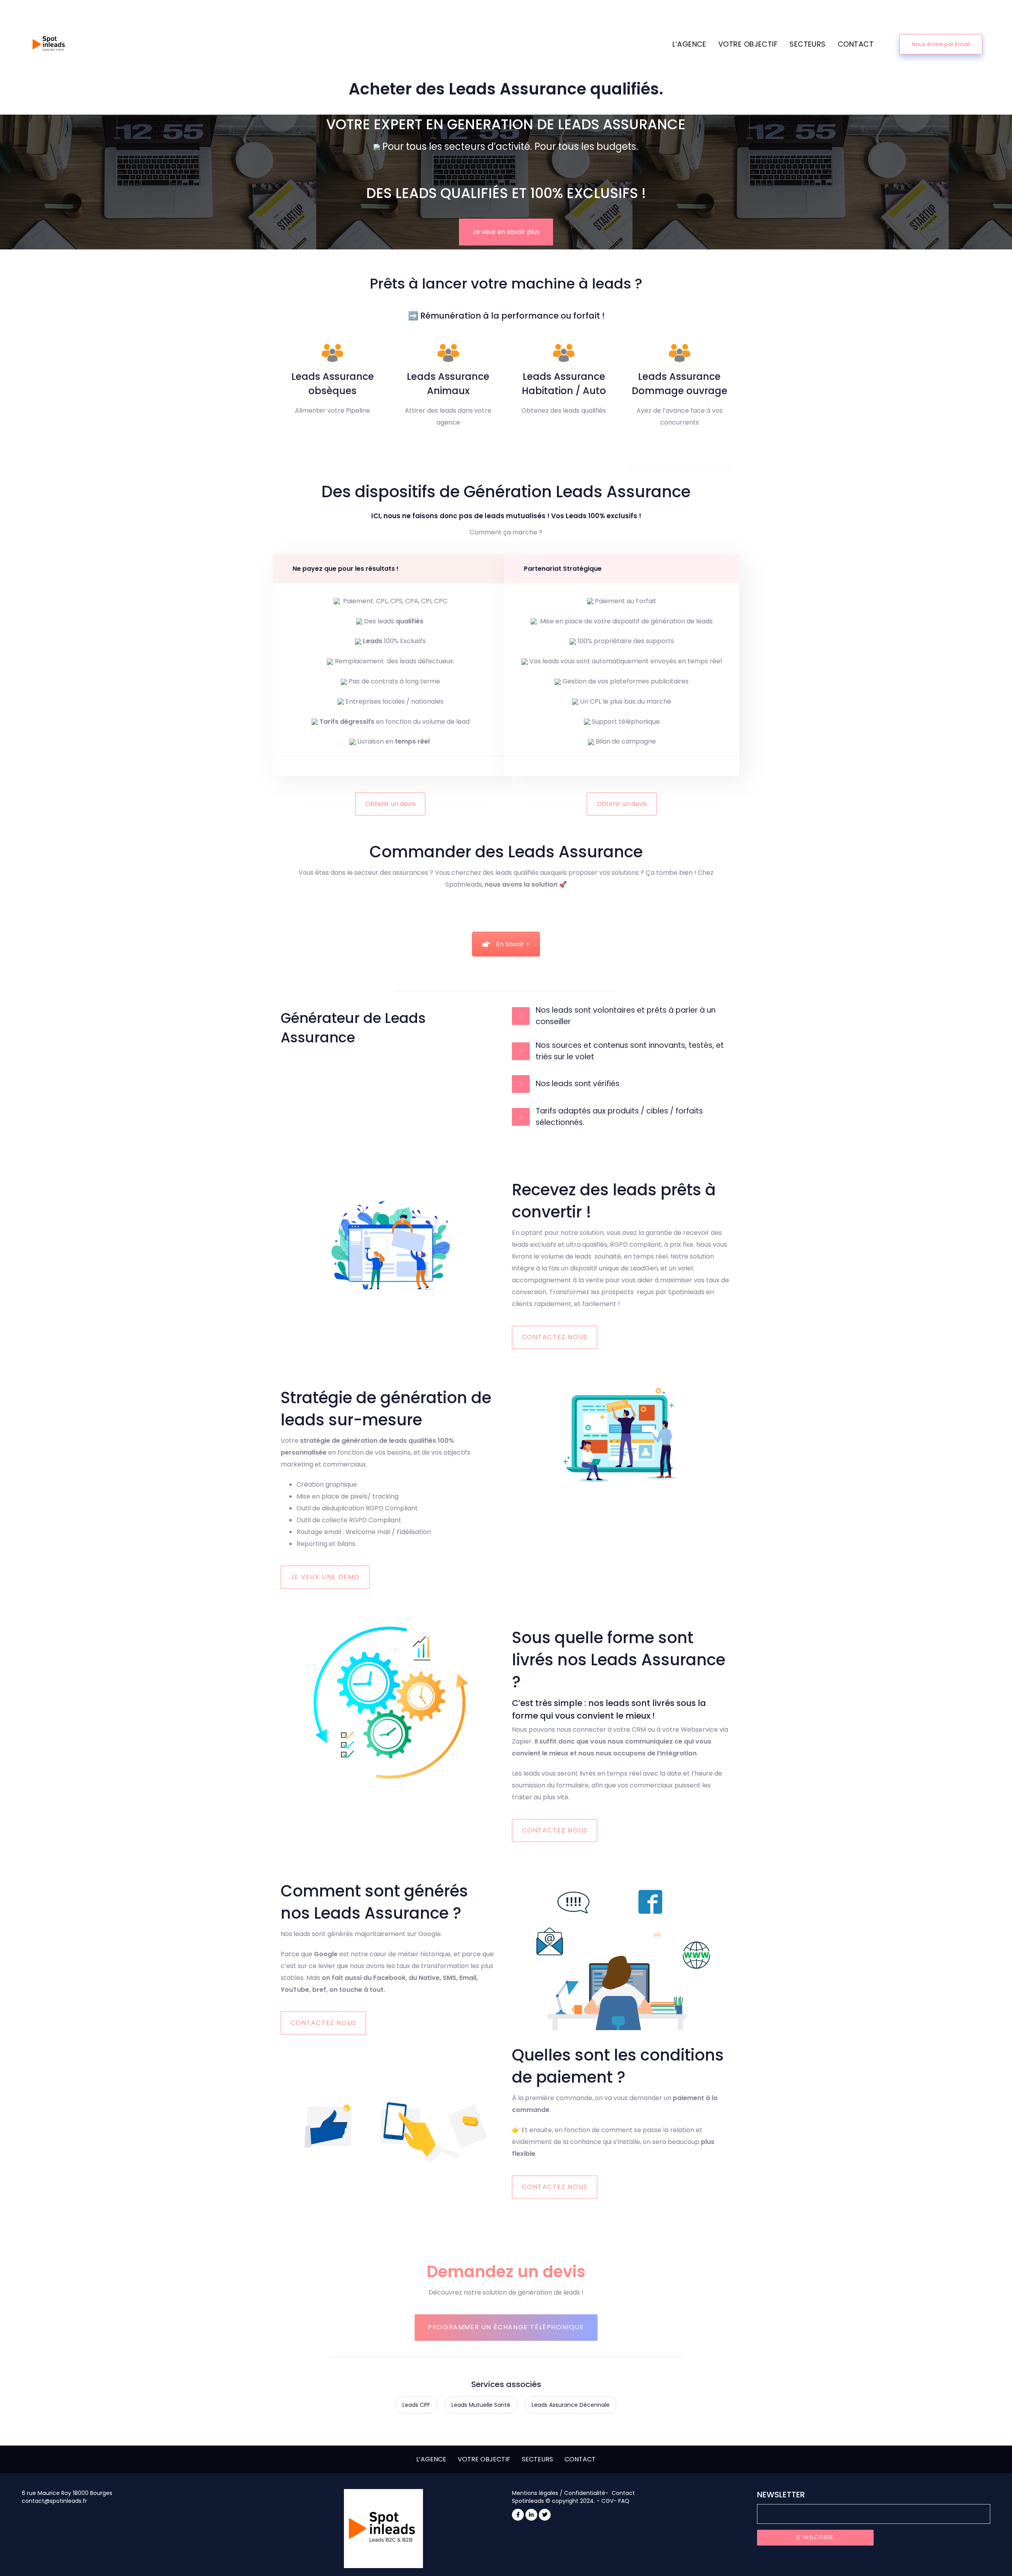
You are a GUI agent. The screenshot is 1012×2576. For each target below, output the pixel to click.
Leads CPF (416, 2405)
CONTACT (580, 2459)
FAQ (624, 2501)
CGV (607, 2501)
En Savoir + (513, 944)
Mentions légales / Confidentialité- (561, 2493)
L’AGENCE (431, 2459)
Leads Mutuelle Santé (481, 2405)
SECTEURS (537, 2459)
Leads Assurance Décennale (571, 2405)
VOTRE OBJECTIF (484, 2459)
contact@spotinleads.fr (54, 2501)
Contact (623, 2493)
